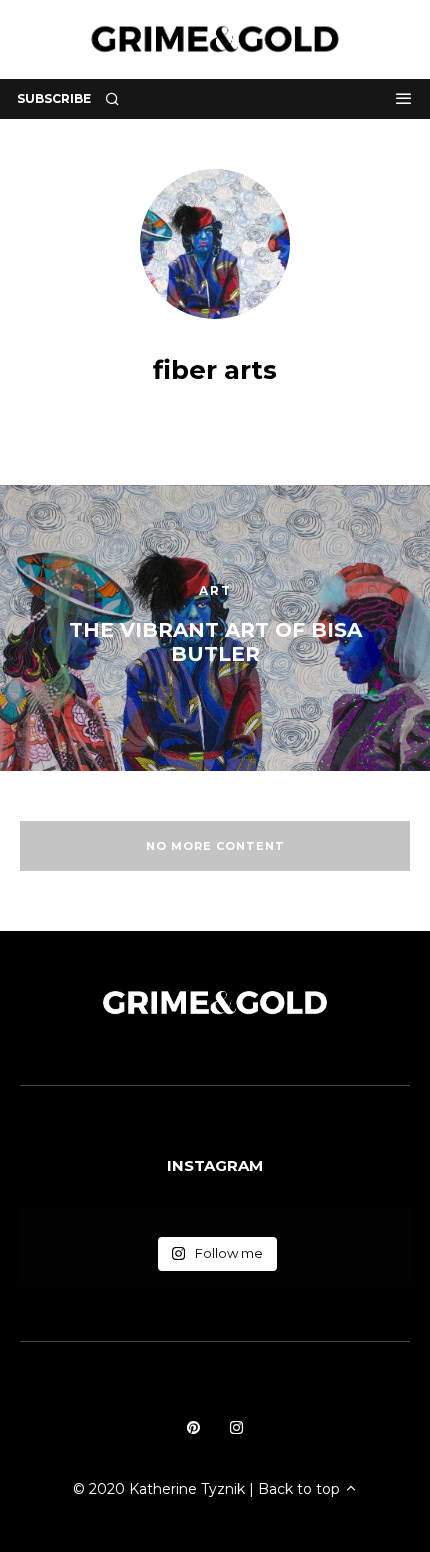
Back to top (301, 1489)
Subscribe (54, 98)
